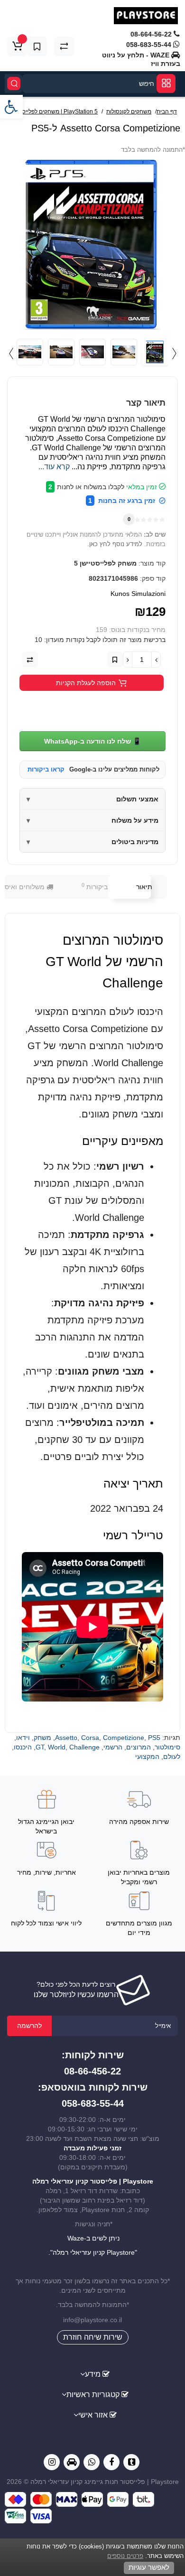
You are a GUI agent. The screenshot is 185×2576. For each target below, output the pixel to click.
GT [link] (40, 1747)
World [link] (57, 1747)
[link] (11, 107)
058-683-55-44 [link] (150, 45)
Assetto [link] (66, 1738)
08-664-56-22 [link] (152, 34)
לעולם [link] (172, 1757)
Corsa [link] (90, 1738)
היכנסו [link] (23, 1747)
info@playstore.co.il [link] (92, 2320)
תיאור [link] (144, 887)
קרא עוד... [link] (54, 467)
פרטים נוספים (125, 2556)
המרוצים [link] (139, 1747)
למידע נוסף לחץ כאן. (115, 544)
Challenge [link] (84, 1747)
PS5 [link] (154, 1738)
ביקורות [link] (95, 886)
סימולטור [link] (167, 1747)
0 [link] (129, 519)
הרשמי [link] (113, 1747)
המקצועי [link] (147, 1757)
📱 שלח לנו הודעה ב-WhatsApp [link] (92, 741)
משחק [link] (42, 1738)
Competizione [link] (124, 1738)
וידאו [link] (23, 1738)
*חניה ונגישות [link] (93, 2224)
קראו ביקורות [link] (46, 769)
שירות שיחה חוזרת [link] (93, 2337)
